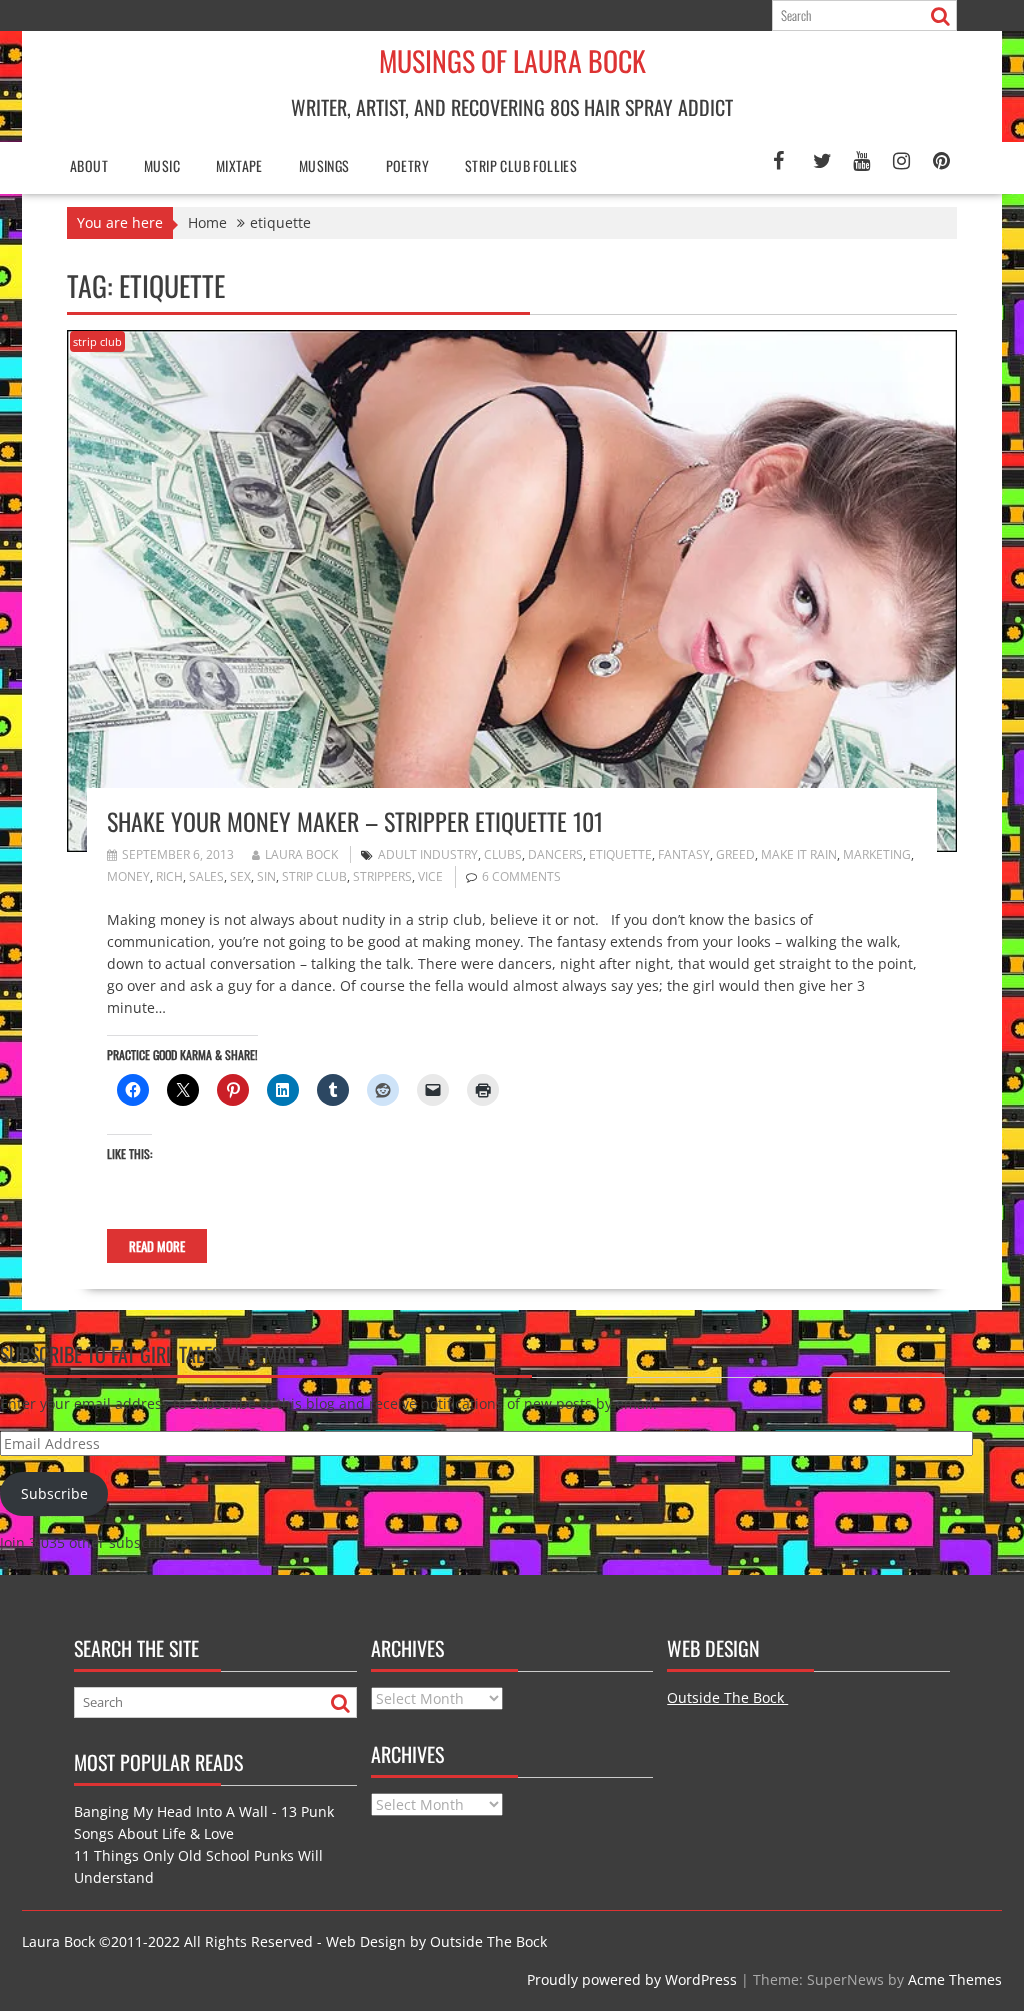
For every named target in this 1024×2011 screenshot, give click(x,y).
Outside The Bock (727, 1697)
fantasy (684, 854)
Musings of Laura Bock (512, 60)
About (89, 165)
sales (206, 876)
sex (240, 876)
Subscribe (54, 1493)
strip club (97, 341)
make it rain (799, 854)
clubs (503, 854)
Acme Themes (955, 1979)
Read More (157, 1246)
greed (735, 854)
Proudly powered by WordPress (632, 1979)
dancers (555, 854)
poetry (407, 165)
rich (169, 876)
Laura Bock (301, 854)
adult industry (428, 854)
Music (162, 165)
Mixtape (239, 165)
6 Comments (521, 876)
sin (266, 876)
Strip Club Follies (521, 165)
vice (430, 876)
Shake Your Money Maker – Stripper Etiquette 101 (355, 821)
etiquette (620, 854)
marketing (877, 854)
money (128, 876)
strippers (382, 876)
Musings (324, 165)
